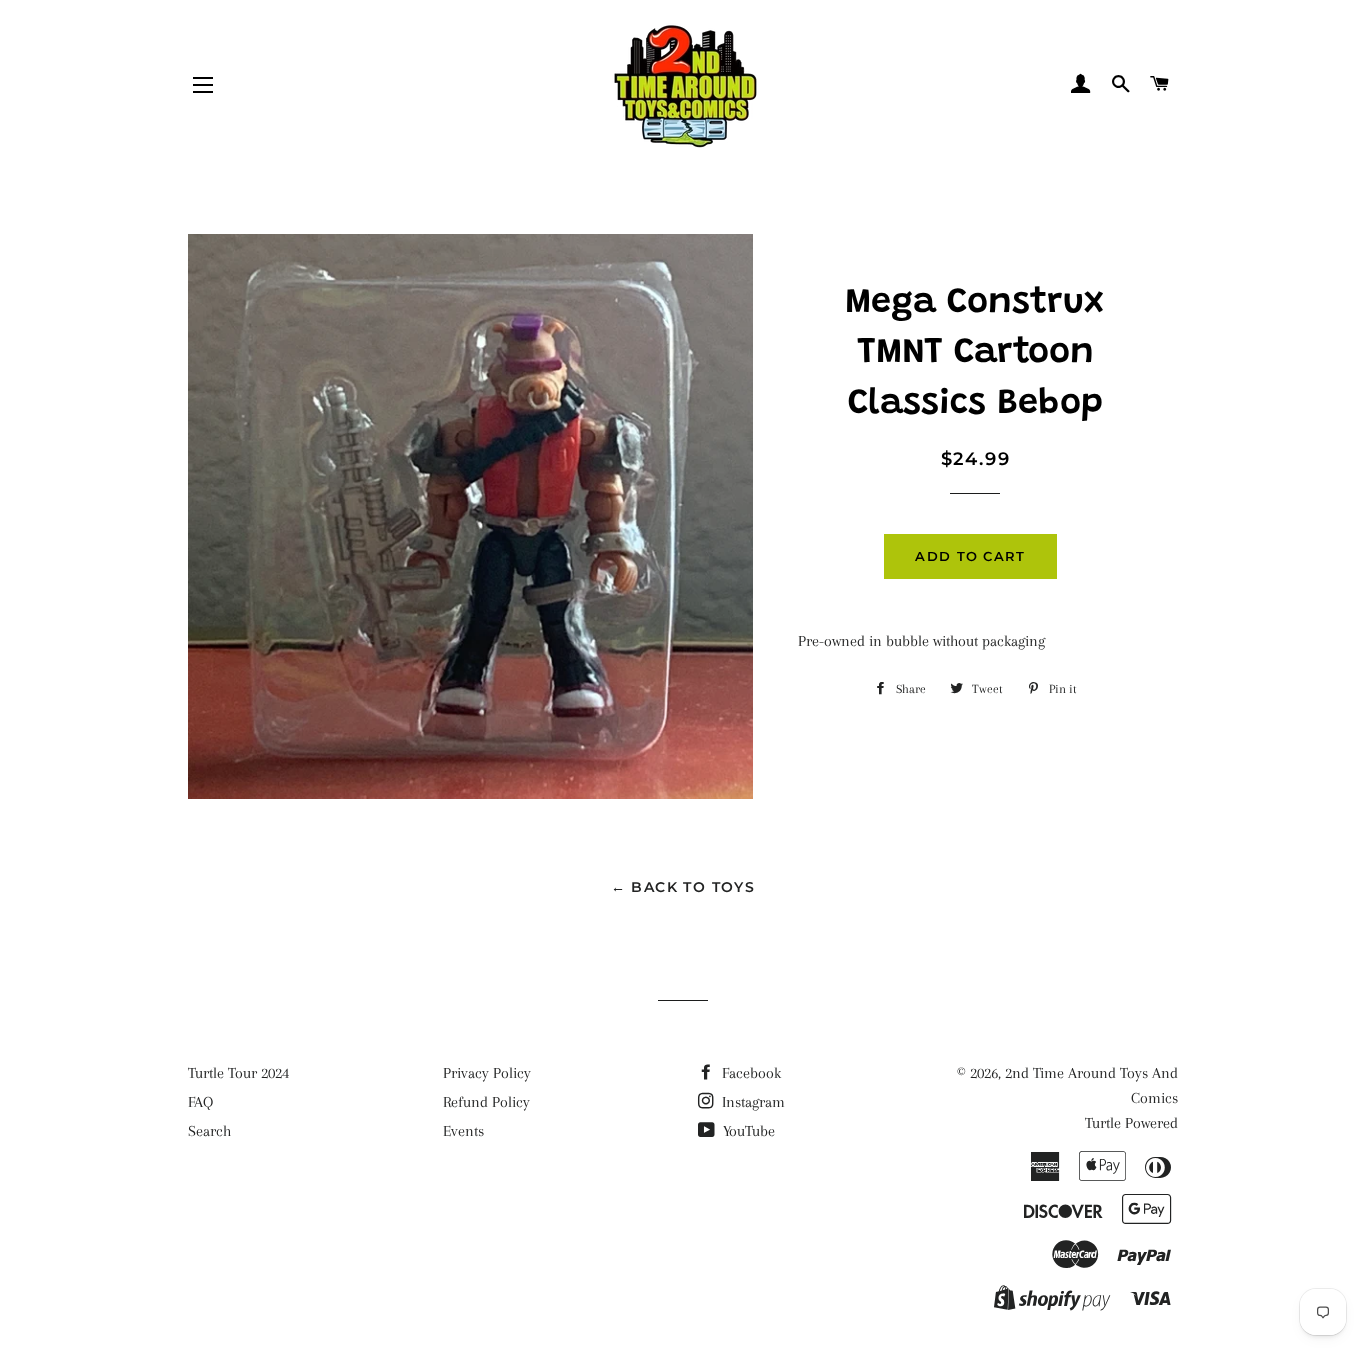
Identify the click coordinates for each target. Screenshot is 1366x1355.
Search (209, 1131)
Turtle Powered (1131, 1123)
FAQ (200, 1102)
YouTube (747, 1131)
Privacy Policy (487, 1073)
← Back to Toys (683, 887)
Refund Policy (486, 1102)
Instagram (751, 1102)
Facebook (749, 1073)
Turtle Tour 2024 (238, 1073)
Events (463, 1131)
